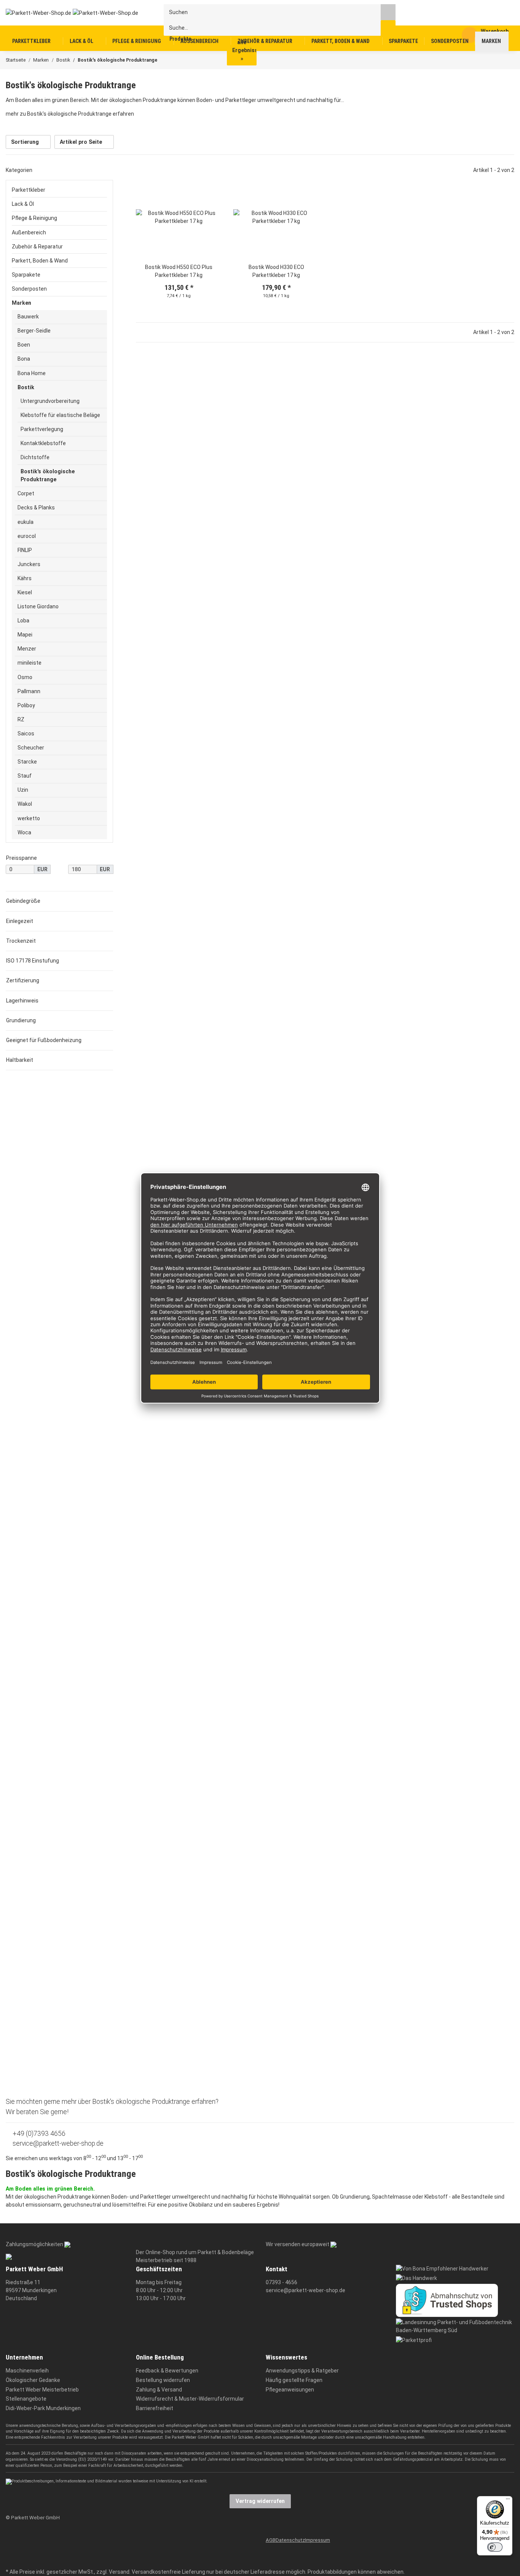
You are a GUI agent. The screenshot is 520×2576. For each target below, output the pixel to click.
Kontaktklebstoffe (43, 443)
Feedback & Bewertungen (167, 2371)
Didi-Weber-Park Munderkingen (43, 2408)
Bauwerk (28, 317)
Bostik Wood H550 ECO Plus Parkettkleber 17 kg (179, 271)
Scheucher (31, 748)
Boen (24, 345)
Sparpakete (26, 275)
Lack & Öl (23, 204)
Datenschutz (290, 2540)
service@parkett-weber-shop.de (57, 2143)
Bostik (26, 387)
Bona (24, 359)
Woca (24, 832)
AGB (271, 2540)
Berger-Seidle (34, 331)
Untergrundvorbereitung (50, 401)
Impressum (317, 2540)
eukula (26, 522)
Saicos (26, 733)
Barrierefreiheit (155, 2408)
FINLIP (25, 550)
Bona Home (32, 373)
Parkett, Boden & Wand (40, 261)
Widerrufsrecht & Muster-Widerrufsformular (190, 2399)
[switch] (495, 2547)
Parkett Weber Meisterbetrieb (42, 2390)
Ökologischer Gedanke (33, 2380)
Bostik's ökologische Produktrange (48, 475)
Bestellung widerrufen (163, 2380)
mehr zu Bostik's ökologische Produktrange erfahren (70, 114)
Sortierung (25, 142)
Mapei (25, 635)
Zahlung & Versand (159, 2390)
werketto (29, 818)
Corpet (26, 493)
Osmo (25, 677)
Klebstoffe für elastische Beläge (60, 415)
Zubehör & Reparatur (37, 247)
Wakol (25, 804)
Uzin (23, 790)
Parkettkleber (29, 190)
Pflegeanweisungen (290, 2390)
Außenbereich (29, 232)
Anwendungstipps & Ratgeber (302, 2371)
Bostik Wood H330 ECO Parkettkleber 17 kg (276, 271)
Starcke (27, 762)
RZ (21, 719)
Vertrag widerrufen (260, 2501)
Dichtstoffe (35, 457)
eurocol (27, 536)
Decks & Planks (36, 508)
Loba (23, 621)
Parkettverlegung (42, 429)
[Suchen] (388, 12)
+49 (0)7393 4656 (38, 2134)
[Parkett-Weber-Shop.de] (66, 13)
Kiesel (25, 592)
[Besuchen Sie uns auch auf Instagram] (10, 2561)
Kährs (25, 578)
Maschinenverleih (27, 2371)
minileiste (30, 663)
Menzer (27, 649)
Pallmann (29, 691)
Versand (119, 2572)
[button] (179, 217)
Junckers (29, 564)
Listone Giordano (38, 606)
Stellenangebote (26, 2399)
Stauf (25, 776)
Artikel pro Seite (81, 142)
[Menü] (508, 2501)
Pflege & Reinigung (34, 218)
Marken (22, 303)
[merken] (210, 186)
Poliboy (26, 705)
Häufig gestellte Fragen (294, 2380)
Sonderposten (29, 289)
